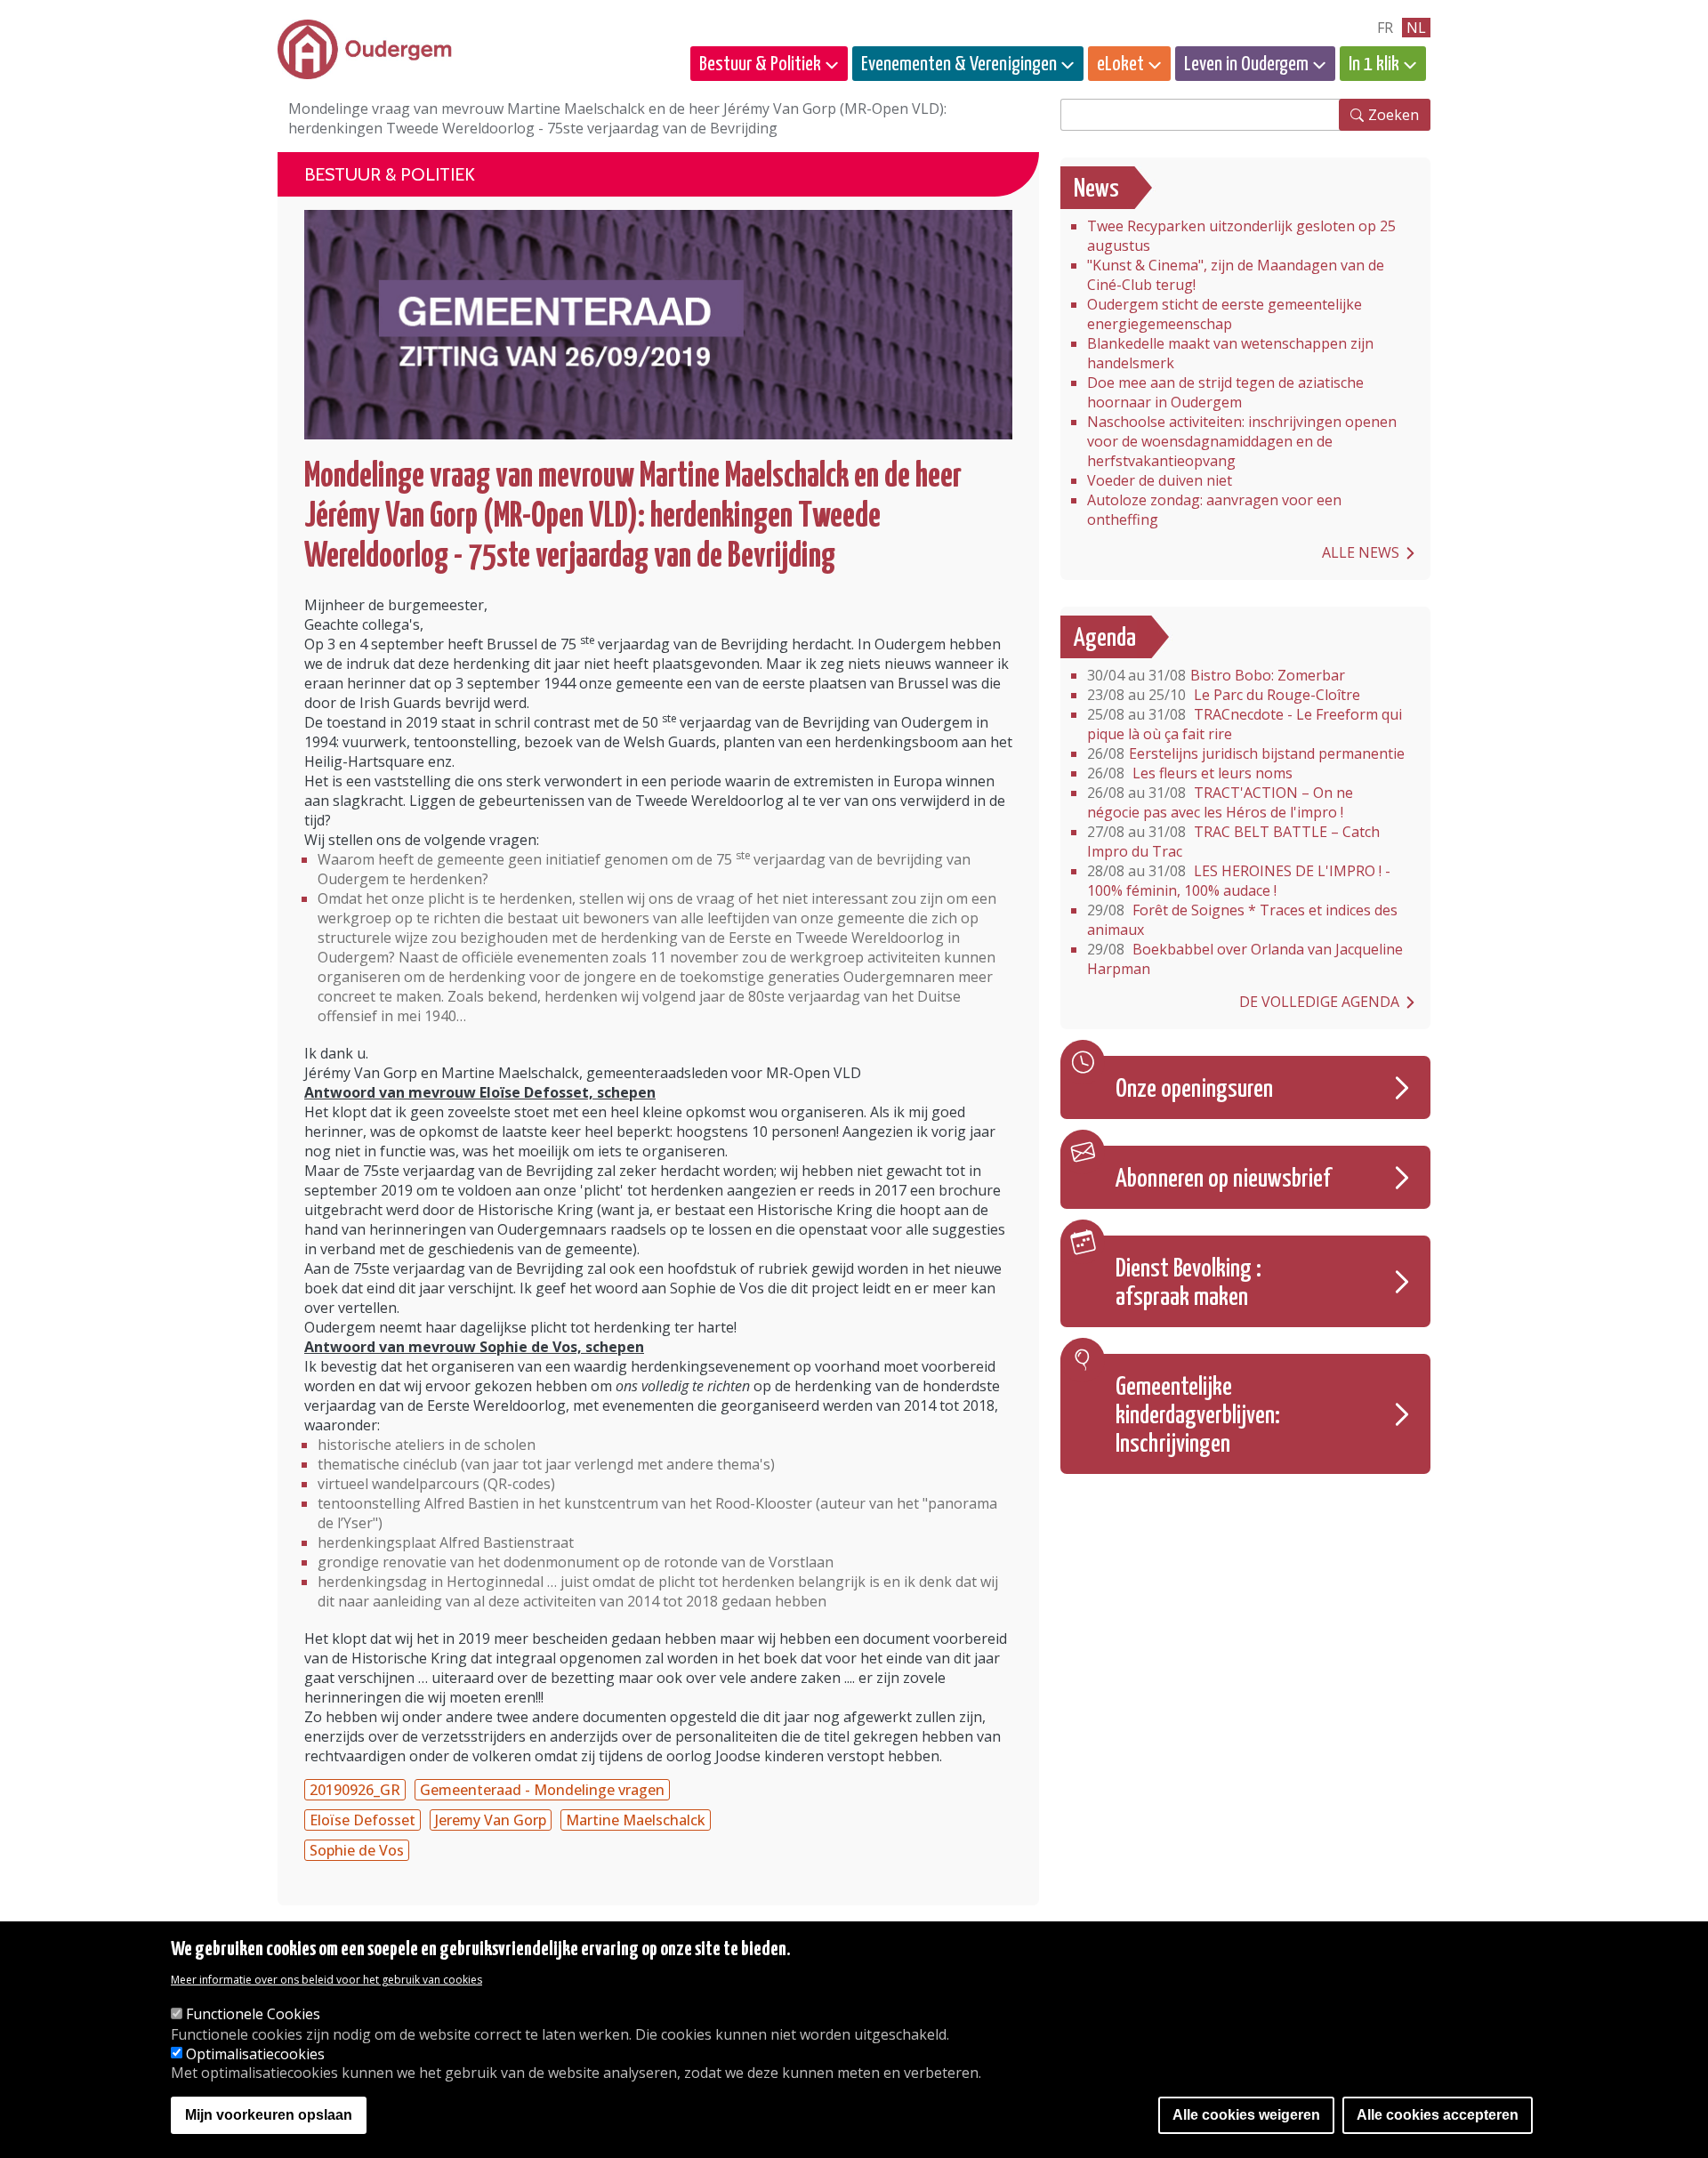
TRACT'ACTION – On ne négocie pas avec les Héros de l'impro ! (1220, 802)
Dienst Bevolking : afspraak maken (1188, 1284)
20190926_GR (355, 1790)
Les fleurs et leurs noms (1190, 773)
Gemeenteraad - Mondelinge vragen (542, 1790)
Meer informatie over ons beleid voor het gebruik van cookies (326, 1981)
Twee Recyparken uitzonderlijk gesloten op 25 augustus (1241, 236)
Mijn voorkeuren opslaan (269, 2116)
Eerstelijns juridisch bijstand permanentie (1246, 753)
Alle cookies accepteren (1438, 2116)
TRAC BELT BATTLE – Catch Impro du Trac (1233, 841)
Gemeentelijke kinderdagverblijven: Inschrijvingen (1198, 1416)
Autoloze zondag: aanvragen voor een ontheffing (1214, 510)
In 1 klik (1374, 64)
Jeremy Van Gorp (491, 1820)
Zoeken (1394, 115)
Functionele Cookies (253, 2015)
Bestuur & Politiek (760, 64)
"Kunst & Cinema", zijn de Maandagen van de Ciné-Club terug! (1236, 275)
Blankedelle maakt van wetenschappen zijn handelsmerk (1230, 353)
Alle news (1361, 552)
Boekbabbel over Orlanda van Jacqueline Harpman (1245, 959)
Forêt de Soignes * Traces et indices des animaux (1242, 920)
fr (1385, 28)
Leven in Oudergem (1246, 64)
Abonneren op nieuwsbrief (1223, 1180)
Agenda (1105, 639)
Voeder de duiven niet (1160, 480)
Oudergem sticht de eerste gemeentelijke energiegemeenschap (1225, 314)
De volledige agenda (1319, 1002)
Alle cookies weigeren (1246, 2116)
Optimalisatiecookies (255, 2054)
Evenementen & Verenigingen (959, 64)
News (1096, 189)
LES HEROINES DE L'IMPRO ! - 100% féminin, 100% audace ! (1239, 881)
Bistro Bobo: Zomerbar (1216, 675)
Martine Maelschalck (636, 1820)
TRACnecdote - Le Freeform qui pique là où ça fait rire (1245, 724)
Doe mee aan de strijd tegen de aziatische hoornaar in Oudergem (1225, 392)
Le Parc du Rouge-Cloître (1224, 695)
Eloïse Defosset (363, 1820)
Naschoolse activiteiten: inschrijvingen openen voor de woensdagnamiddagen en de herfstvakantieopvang (1242, 441)
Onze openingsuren (1194, 1090)
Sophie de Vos (357, 1850)
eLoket (1120, 64)
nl (1416, 28)
